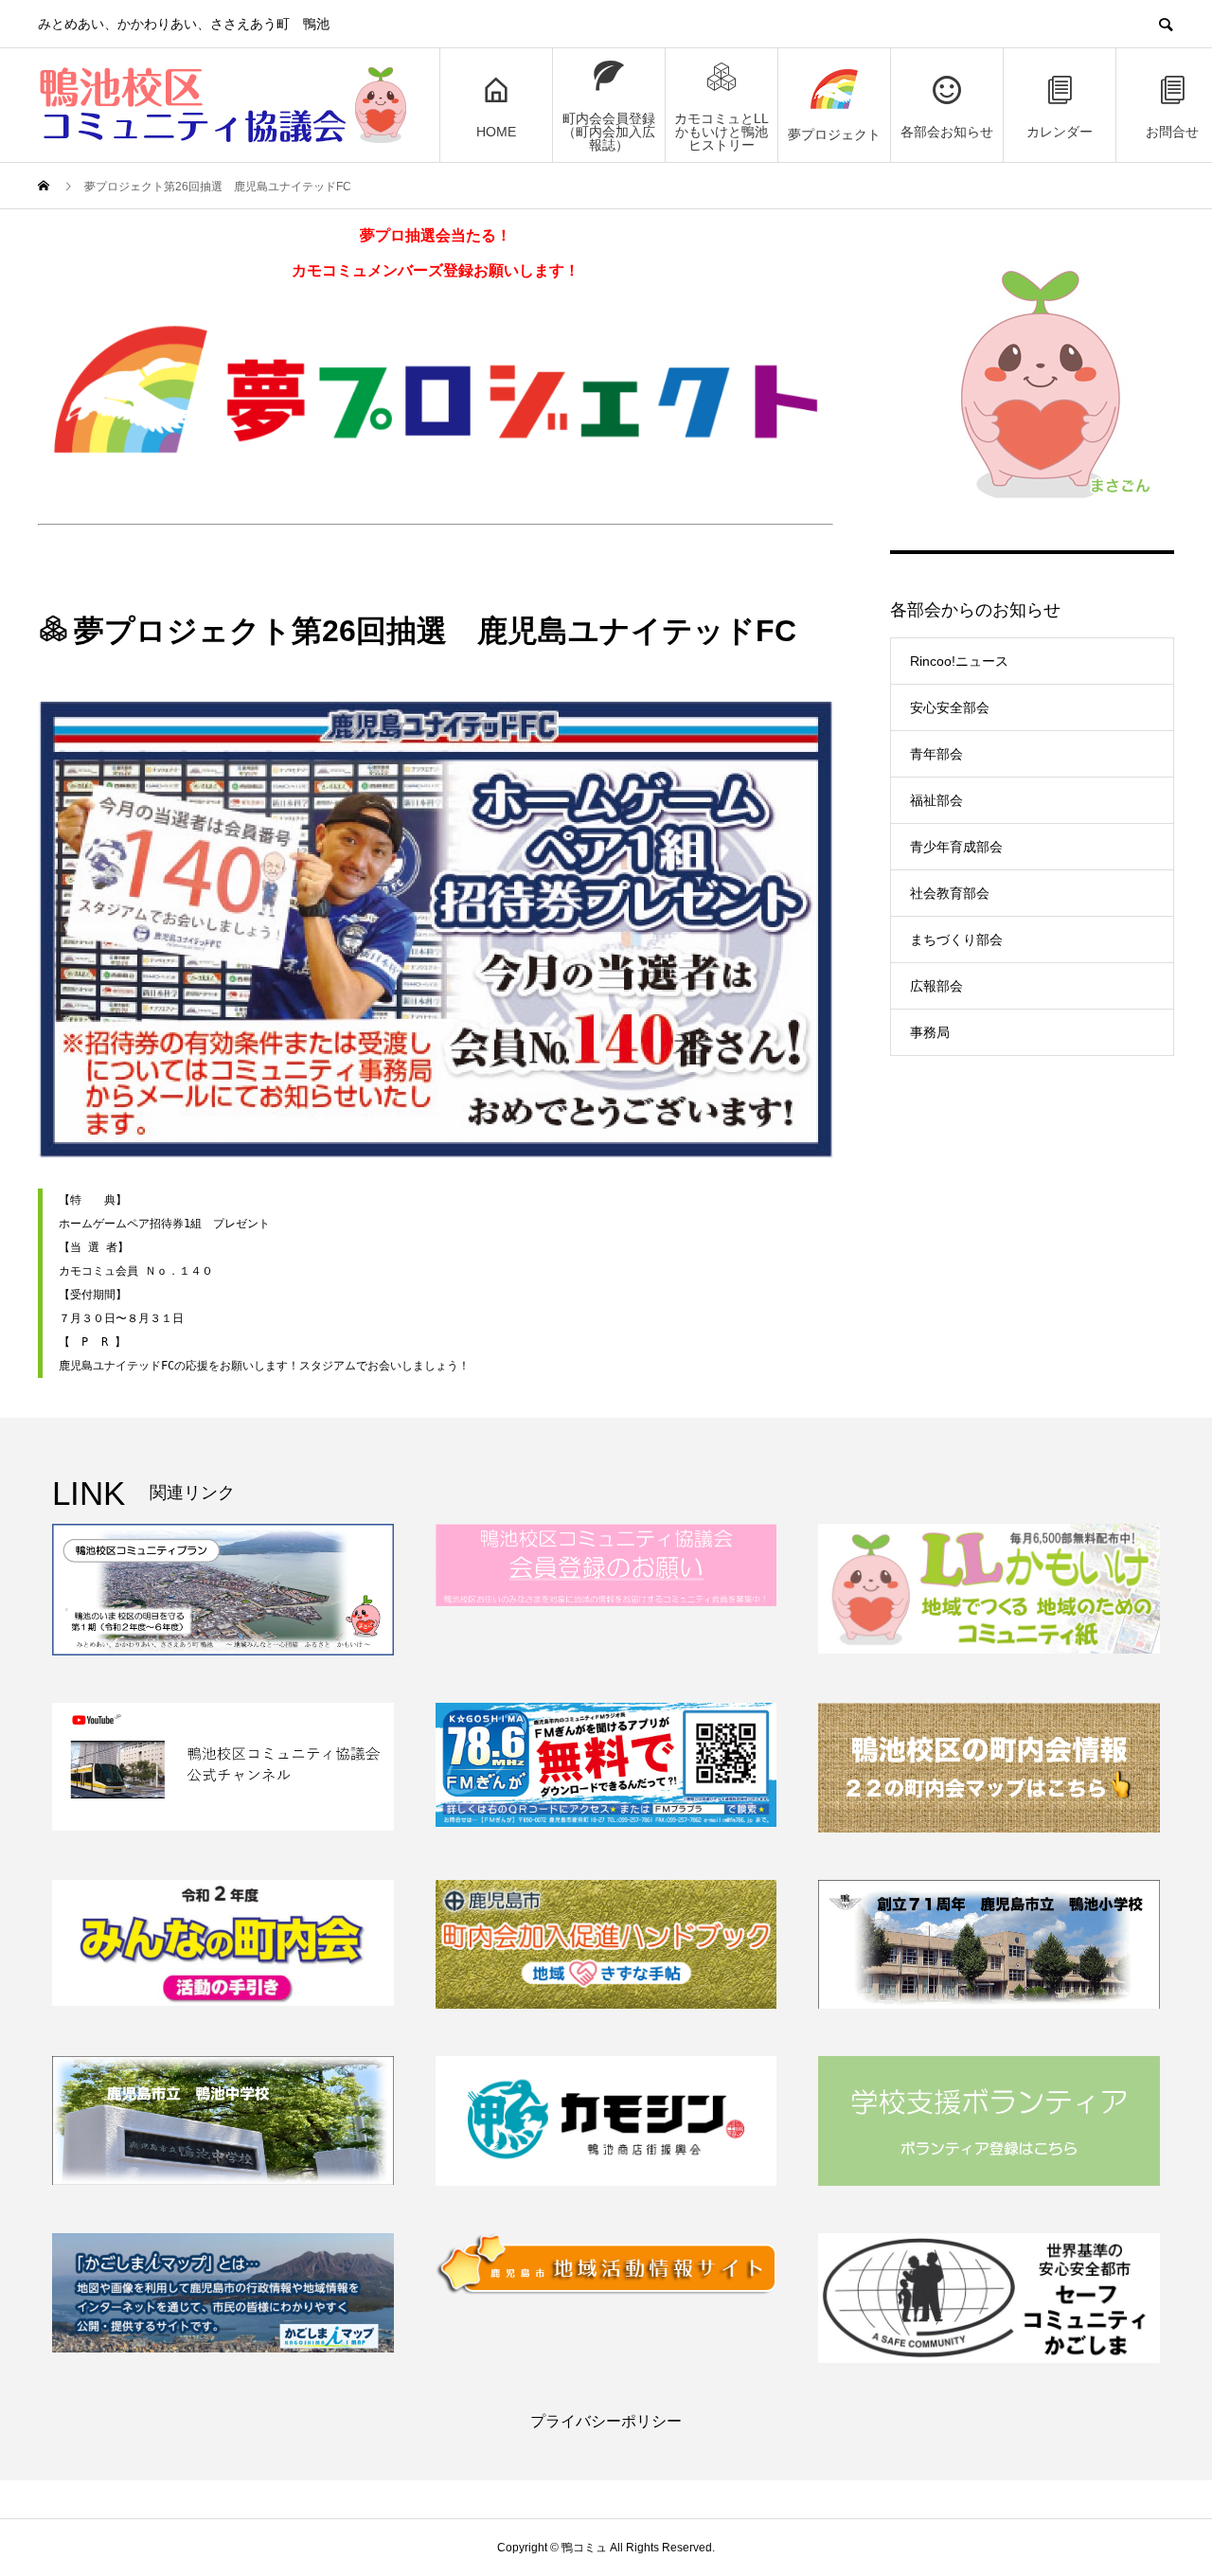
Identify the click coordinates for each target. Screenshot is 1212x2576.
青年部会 (936, 754)
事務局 (930, 1032)
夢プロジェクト (834, 134)
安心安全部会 (950, 707)
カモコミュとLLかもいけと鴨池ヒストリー (722, 132)
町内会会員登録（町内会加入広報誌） (609, 132)
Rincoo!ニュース (959, 661)
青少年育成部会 (956, 847)
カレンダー (1060, 132)
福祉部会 (936, 800)
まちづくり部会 (956, 939)
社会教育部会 (950, 893)
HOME (496, 132)
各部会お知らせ (947, 132)
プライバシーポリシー (606, 2421)
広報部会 (936, 986)
